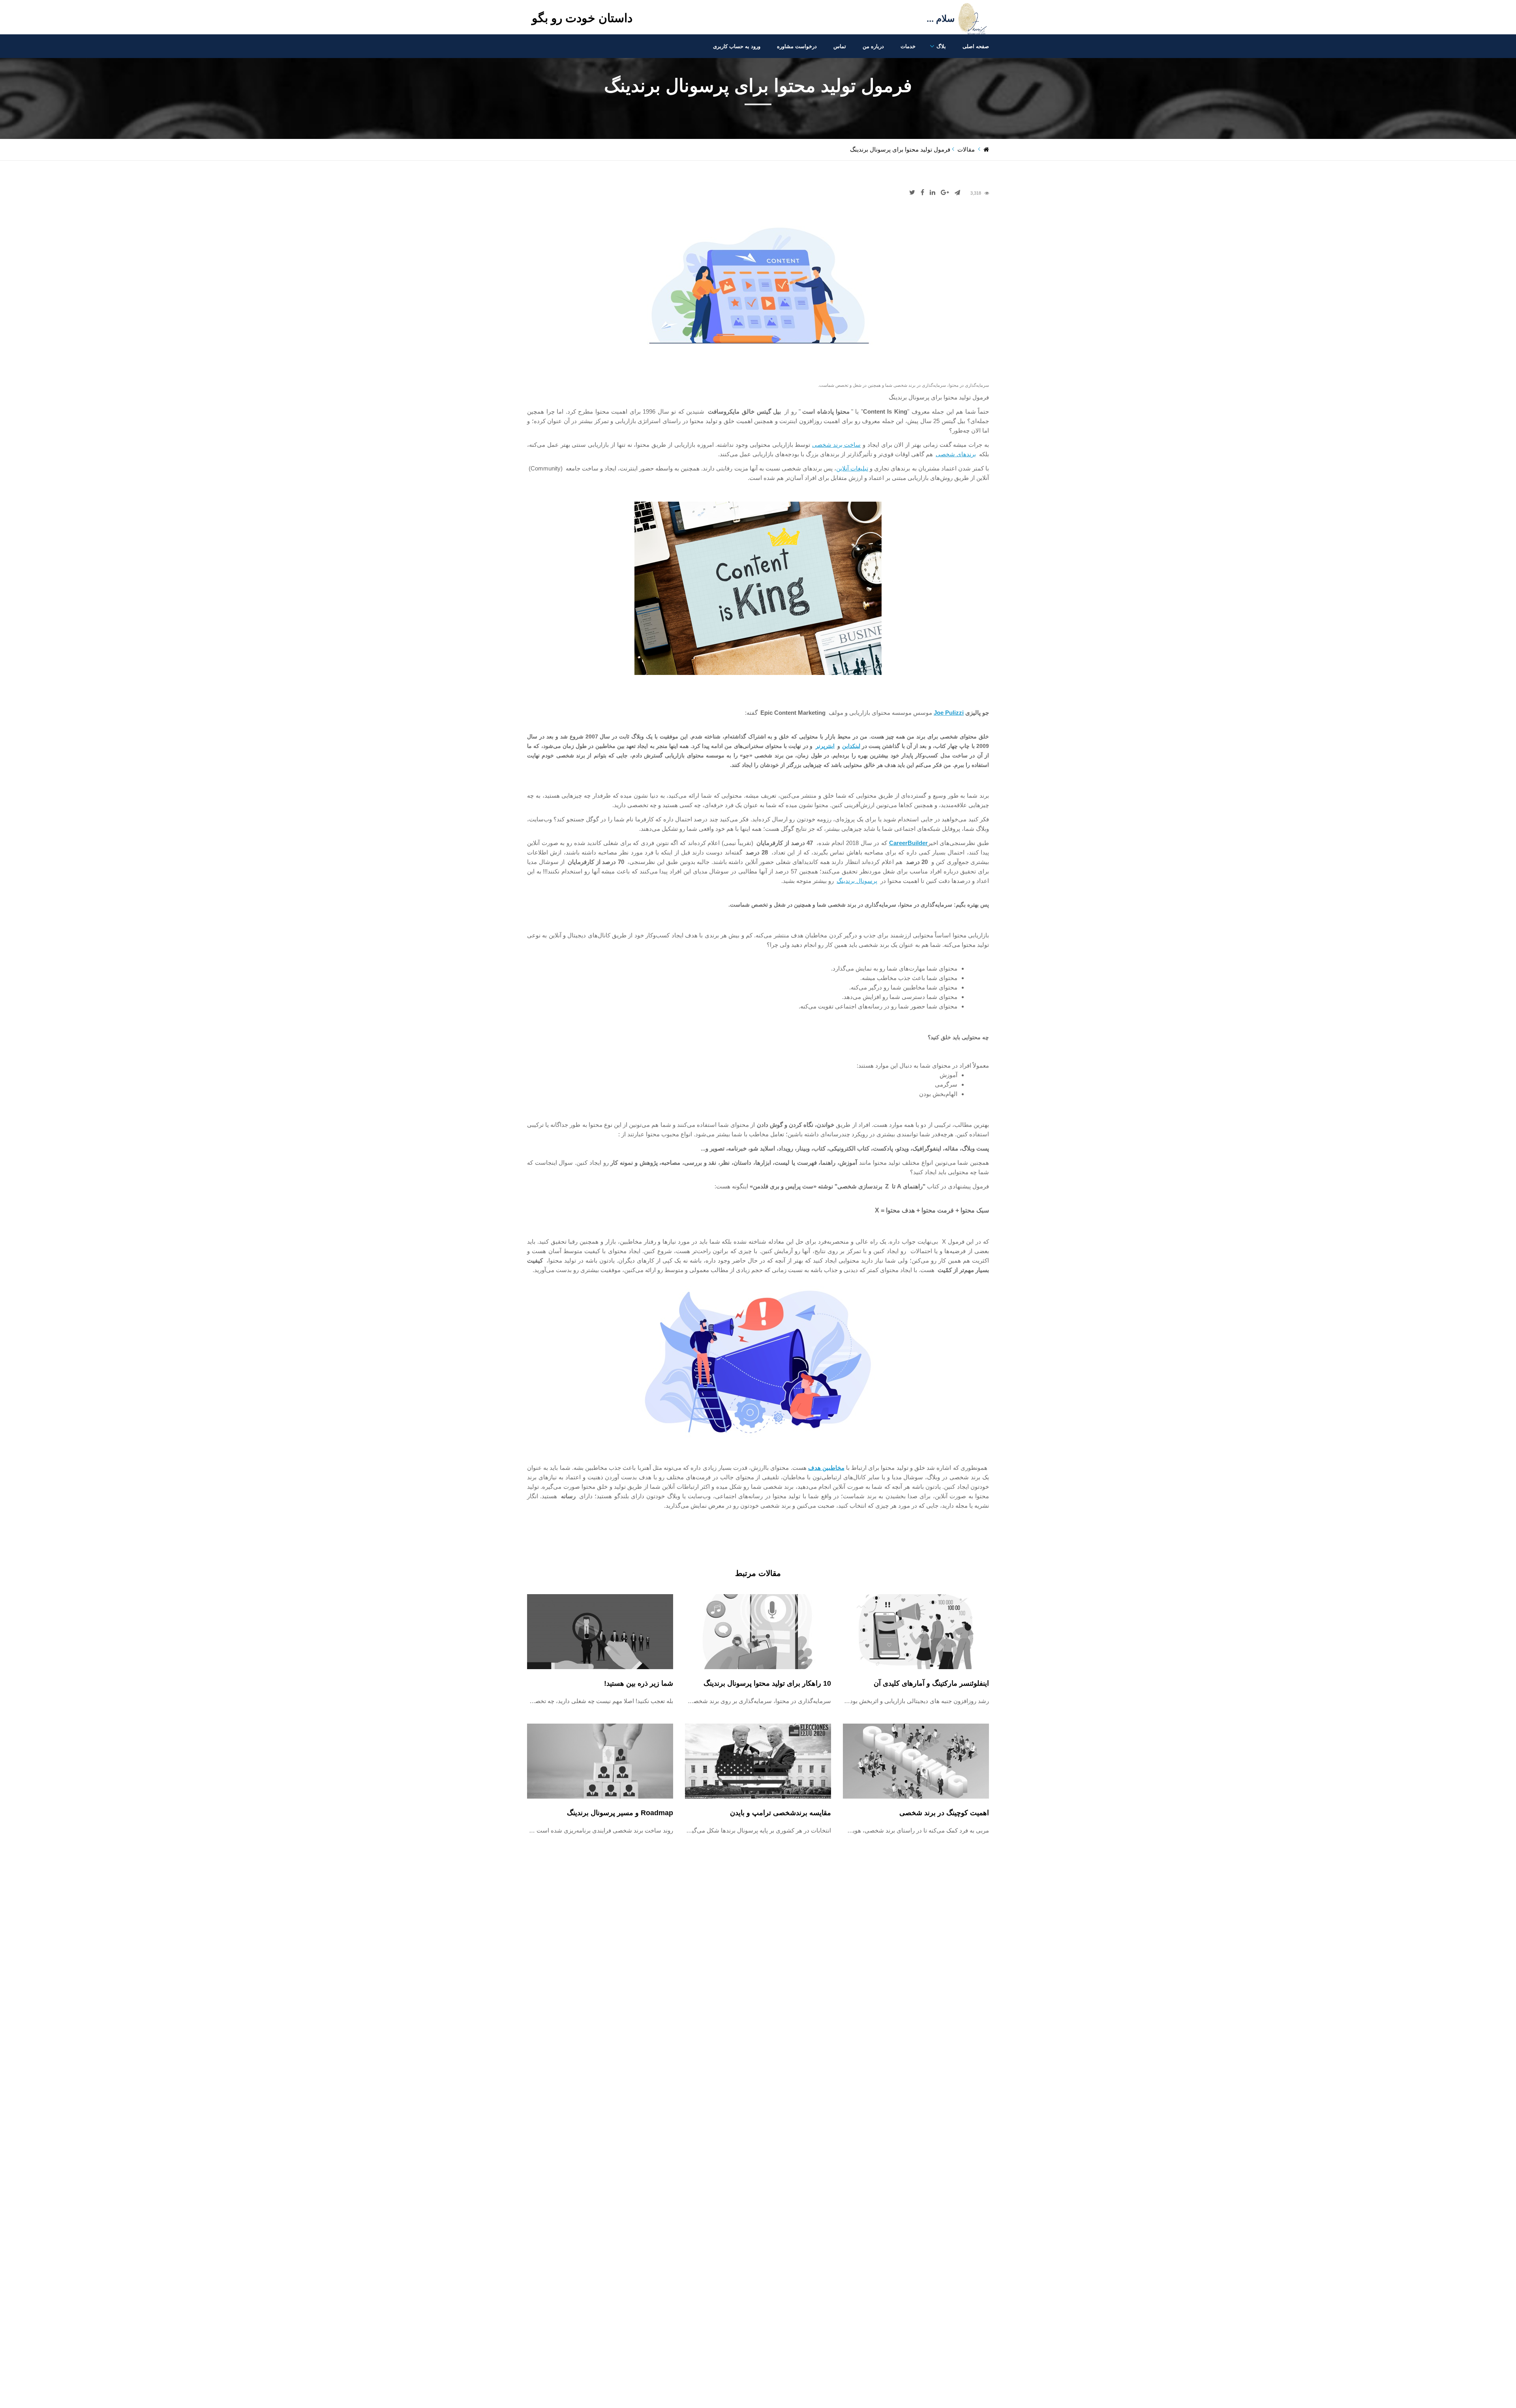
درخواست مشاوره (797, 46)
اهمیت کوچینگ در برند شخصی (944, 1813)
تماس (840, 46)
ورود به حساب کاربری (737, 46)
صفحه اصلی (976, 46)
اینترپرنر (825, 746)
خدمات (908, 46)
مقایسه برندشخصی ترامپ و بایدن (781, 1813)
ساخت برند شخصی (836, 445)
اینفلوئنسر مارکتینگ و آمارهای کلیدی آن (931, 1683)
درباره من (873, 46)
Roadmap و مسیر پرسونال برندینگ (620, 1813)
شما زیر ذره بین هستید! (639, 1683)
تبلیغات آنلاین (852, 468)
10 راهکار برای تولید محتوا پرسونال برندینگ (767, 1683)
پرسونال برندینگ (857, 881)
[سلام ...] (957, 38)
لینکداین (851, 746)
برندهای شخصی (956, 454)
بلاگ (941, 46)
